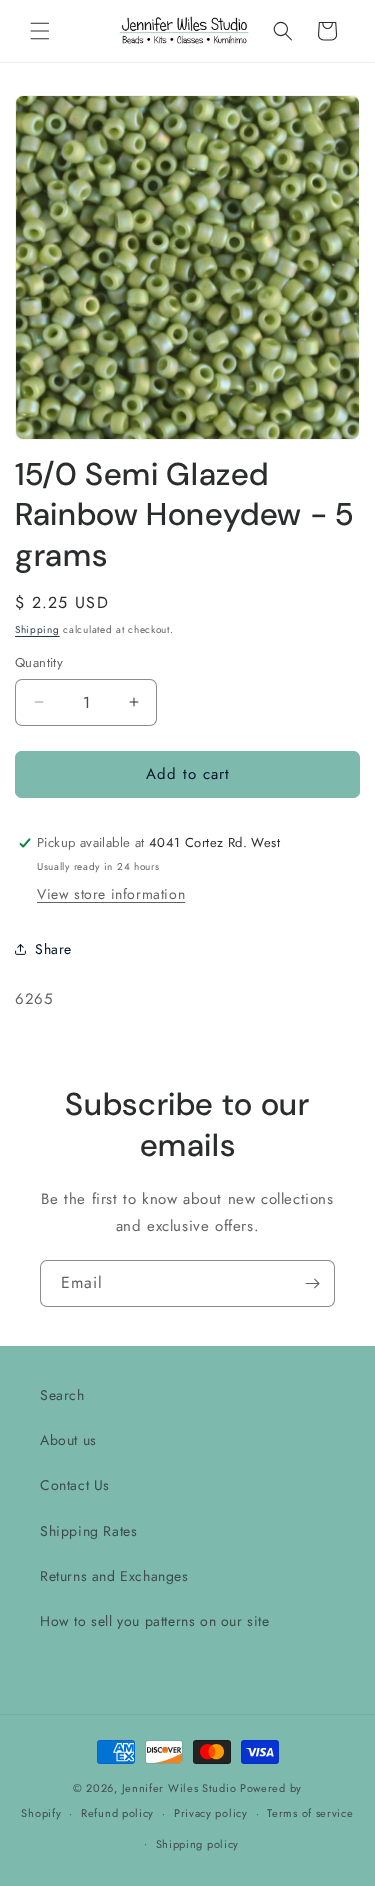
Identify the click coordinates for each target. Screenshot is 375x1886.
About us (68, 1440)
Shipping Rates (88, 1531)
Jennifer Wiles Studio (179, 1788)
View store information (111, 894)
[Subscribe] (312, 1283)
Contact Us (75, 1485)
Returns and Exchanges (114, 1576)
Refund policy (117, 1813)
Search (62, 1395)
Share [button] (53, 949)
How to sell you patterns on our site (155, 1621)
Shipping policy (198, 1844)
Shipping (37, 629)
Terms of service (310, 1813)
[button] (40, 31)
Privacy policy (211, 1813)
